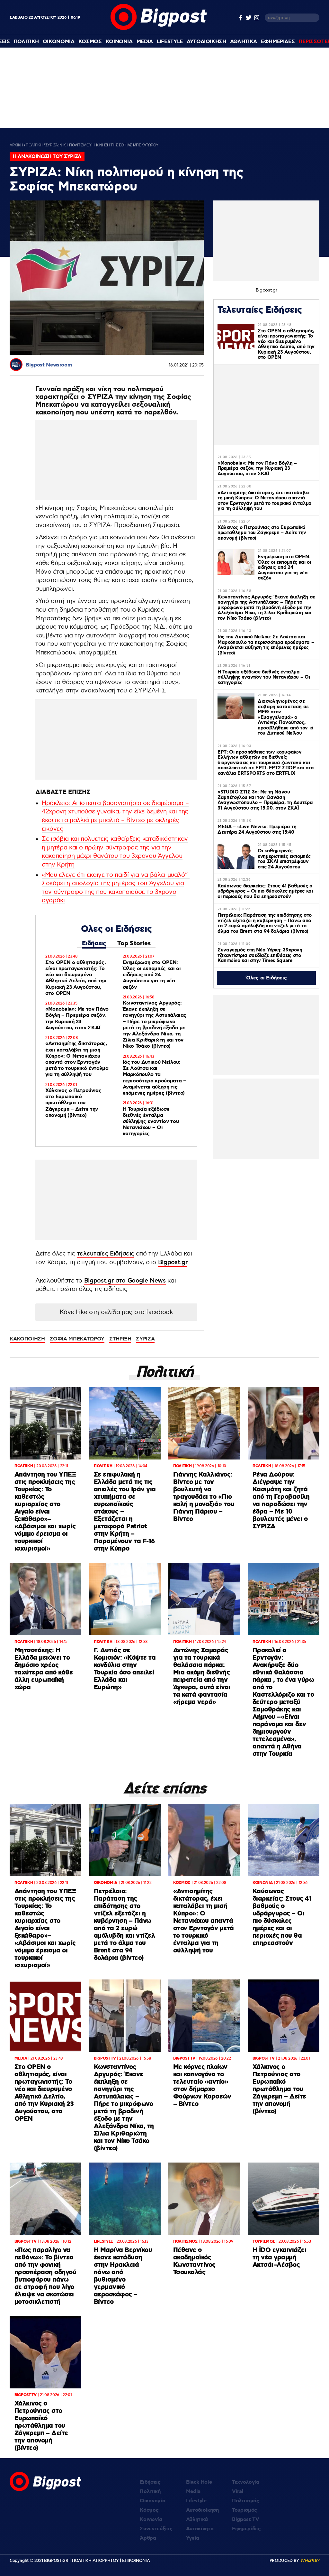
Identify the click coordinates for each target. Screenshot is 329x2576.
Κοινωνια (119, 42)
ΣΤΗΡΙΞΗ (120, 1339)
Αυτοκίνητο (200, 2529)
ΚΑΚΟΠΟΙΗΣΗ (27, 1339)
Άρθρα (148, 2538)
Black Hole (199, 2482)
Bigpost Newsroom (49, 365)
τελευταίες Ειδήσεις (106, 1254)
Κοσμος (90, 42)
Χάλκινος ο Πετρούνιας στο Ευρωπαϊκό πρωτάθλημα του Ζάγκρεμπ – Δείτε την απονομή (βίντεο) (73, 1103)
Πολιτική (150, 2492)
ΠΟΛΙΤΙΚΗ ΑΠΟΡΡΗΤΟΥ (95, 2561)
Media (145, 42)
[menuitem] (26, 42)
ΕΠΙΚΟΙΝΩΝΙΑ (136, 2561)
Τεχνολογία (246, 2482)
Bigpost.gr (173, 1262)
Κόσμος (149, 2510)
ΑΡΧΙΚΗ (16, 145)
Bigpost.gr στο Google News (125, 1281)
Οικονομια (59, 42)
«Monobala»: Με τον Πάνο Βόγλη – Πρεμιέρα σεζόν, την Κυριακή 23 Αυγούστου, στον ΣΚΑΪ (77, 1019)
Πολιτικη (26, 42)
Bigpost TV (246, 2520)
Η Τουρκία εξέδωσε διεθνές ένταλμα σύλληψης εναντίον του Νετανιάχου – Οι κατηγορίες (151, 1122)
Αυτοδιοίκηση (202, 2510)
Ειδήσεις (94, 944)
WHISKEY (310, 2561)
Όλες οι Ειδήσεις (267, 978)
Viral (238, 2492)
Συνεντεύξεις (156, 2529)
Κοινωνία (151, 2520)
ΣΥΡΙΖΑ (145, 1339)
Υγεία (193, 2538)
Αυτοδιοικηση (206, 42)
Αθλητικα (244, 42)
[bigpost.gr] (159, 28)
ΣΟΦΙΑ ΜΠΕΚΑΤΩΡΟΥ (77, 1339)
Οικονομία (152, 2501)
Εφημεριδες (278, 42)
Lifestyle (170, 42)
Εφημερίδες (246, 2529)
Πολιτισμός (246, 2501)
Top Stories (134, 944)
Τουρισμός (245, 2510)
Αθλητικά (197, 2520)
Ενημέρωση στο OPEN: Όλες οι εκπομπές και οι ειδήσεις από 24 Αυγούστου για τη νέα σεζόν (152, 975)
